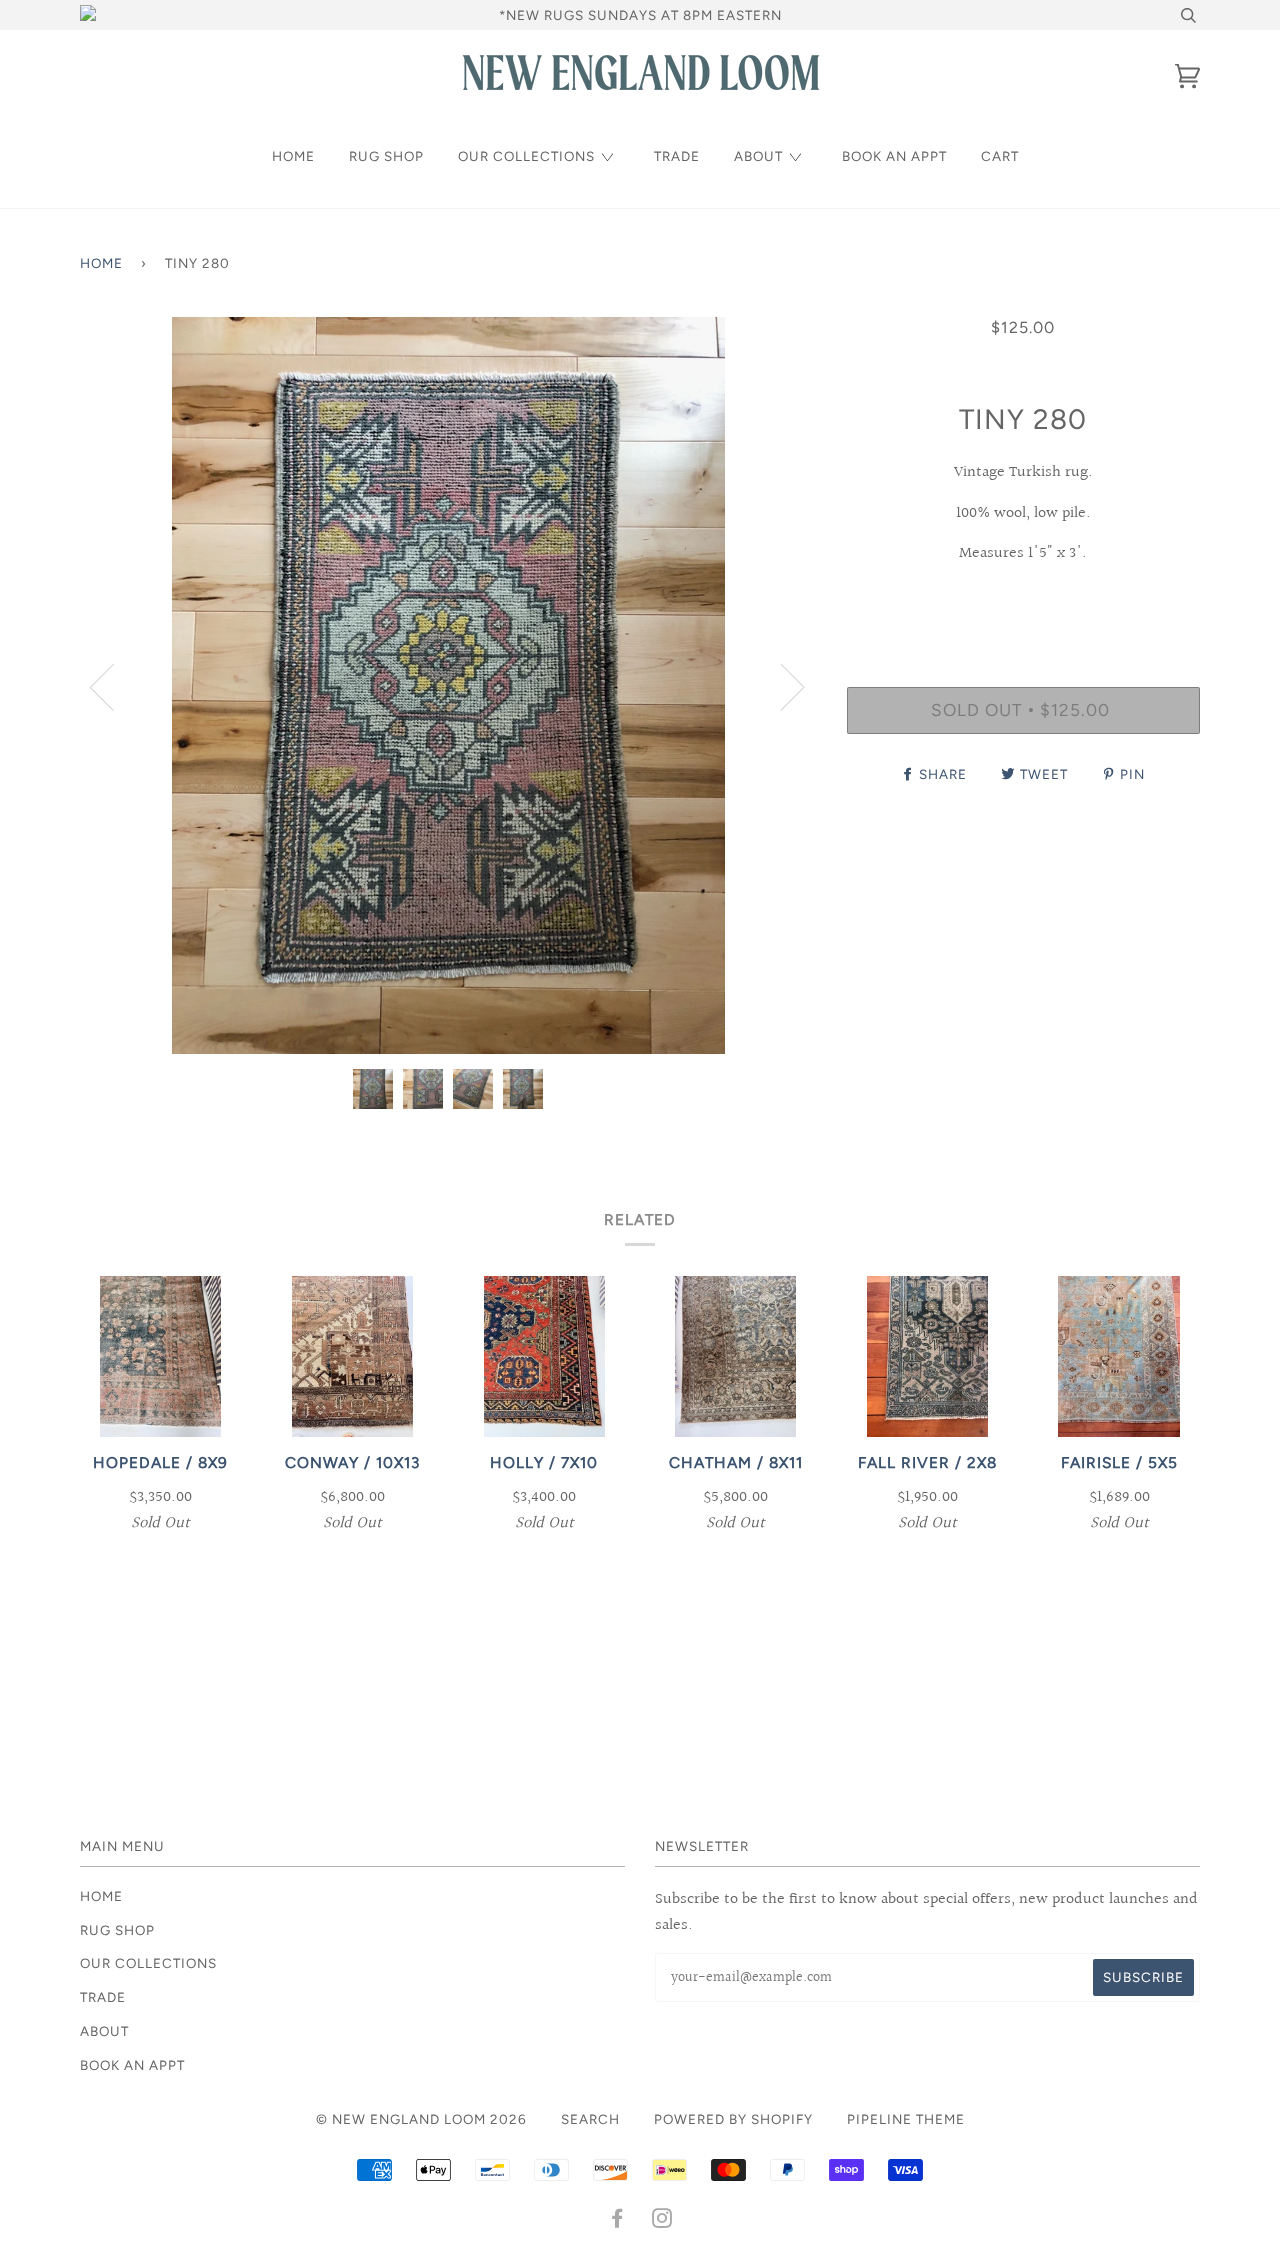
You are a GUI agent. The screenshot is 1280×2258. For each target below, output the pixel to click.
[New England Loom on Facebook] (617, 2221)
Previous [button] (114, 686)
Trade (677, 156)
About (758, 156)
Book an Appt (894, 156)
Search (590, 2119)
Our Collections (526, 156)
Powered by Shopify (733, 2119)
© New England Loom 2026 (421, 2119)
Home (293, 156)
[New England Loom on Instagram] (662, 2221)
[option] (448, 685)
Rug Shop (386, 156)
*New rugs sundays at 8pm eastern (640, 15)
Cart (1000, 156)
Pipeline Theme (906, 2119)
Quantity (1023, 604)
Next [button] (780, 686)
